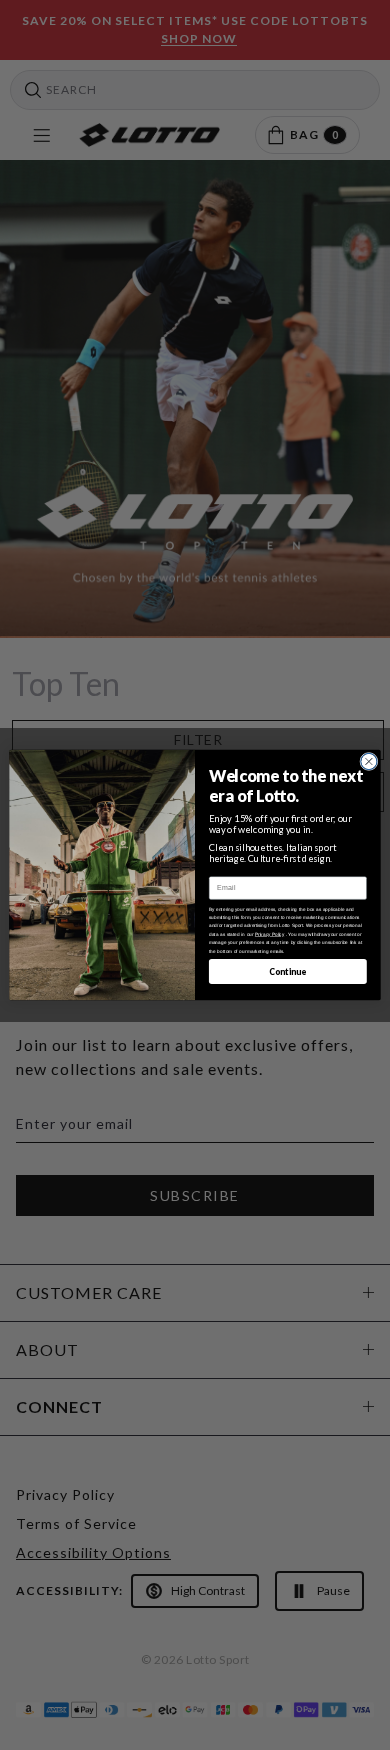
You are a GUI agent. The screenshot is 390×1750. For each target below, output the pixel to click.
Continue (287, 971)
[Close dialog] (369, 761)
